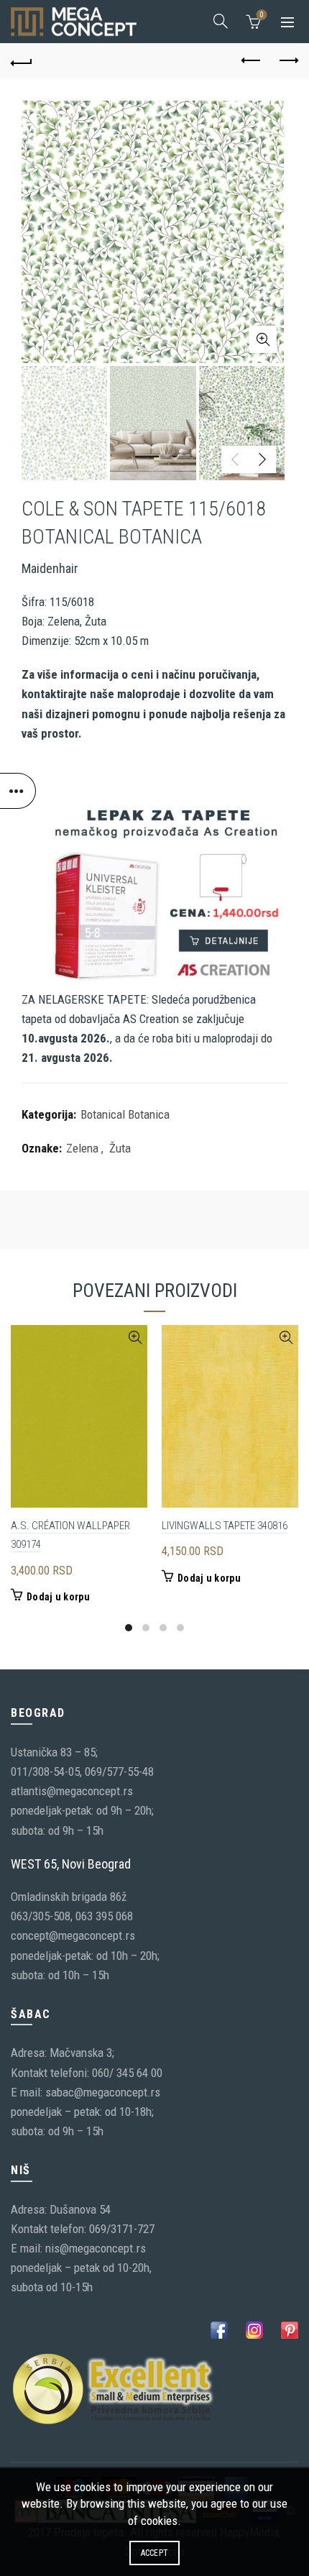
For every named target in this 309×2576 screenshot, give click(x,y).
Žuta (120, 1148)
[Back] (22, 61)
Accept (155, 2553)
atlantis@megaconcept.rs (72, 1791)
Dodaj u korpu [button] (58, 1597)
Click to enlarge (263, 339)
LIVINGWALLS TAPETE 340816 (225, 1526)
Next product (287, 61)
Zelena (82, 1148)
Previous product (252, 61)
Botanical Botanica (125, 1114)
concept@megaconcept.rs (73, 1935)
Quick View (135, 1338)
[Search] (221, 21)
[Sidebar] (18, 791)
